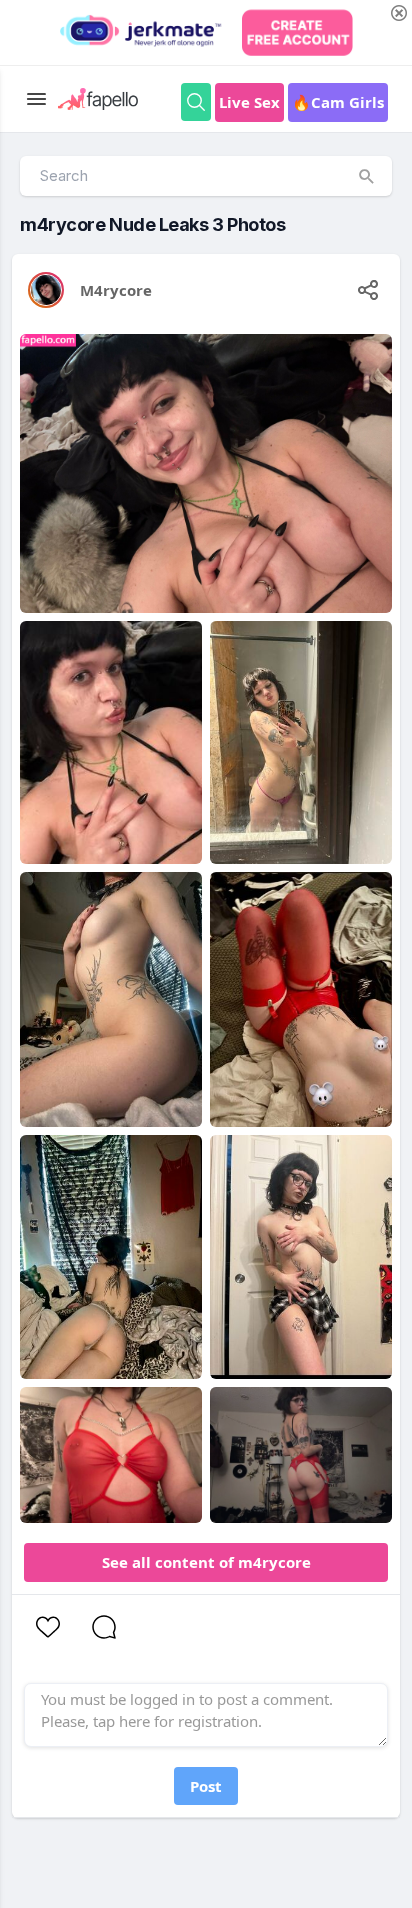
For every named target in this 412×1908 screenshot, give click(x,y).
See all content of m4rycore (206, 1562)
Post (206, 1786)
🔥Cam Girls (338, 102)
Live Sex (249, 102)
